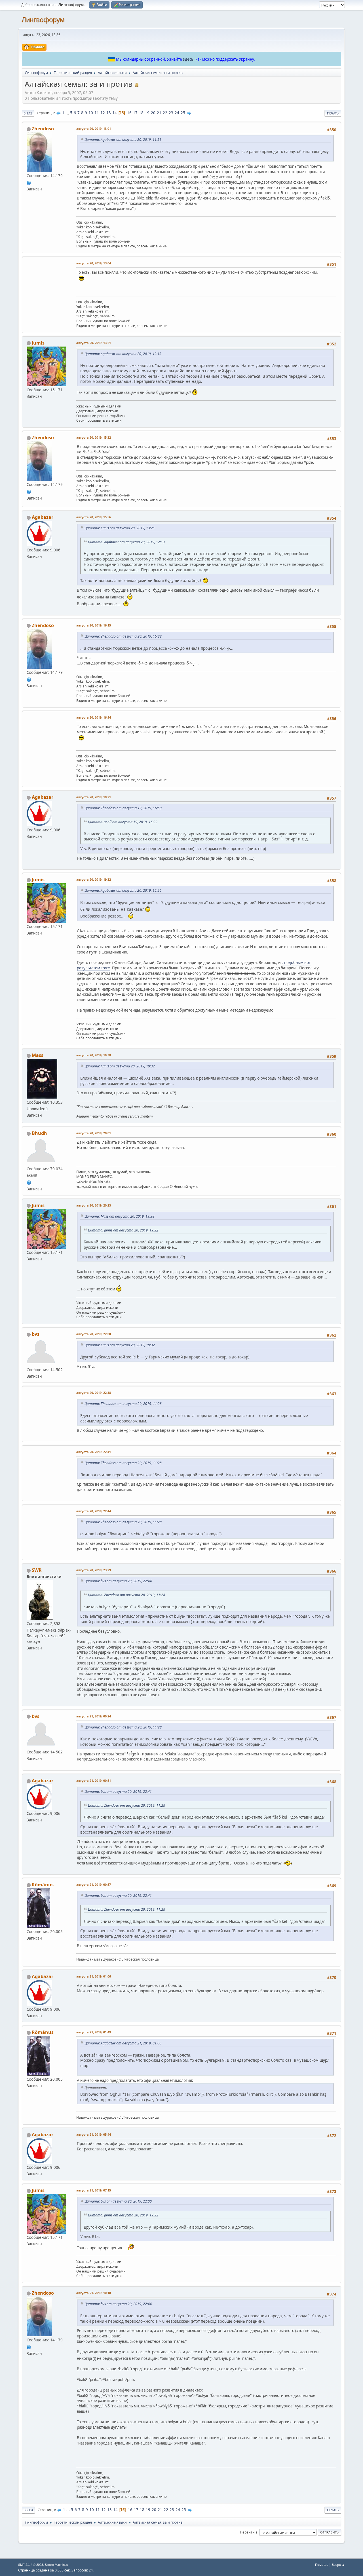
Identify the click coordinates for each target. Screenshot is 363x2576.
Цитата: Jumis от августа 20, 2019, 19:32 (120, 1066)
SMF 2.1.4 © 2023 (31, 2565)
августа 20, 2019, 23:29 (94, 1570)
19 (147, 113)
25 (183, 113)
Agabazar (43, 517)
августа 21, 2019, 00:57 (94, 1884)
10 (91, 113)
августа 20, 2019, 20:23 (94, 1205)
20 (153, 113)
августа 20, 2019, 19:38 (94, 1055)
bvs (36, 1334)
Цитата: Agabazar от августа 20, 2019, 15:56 (123, 890)
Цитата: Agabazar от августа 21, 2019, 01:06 (123, 2043)
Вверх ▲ (338, 2565)
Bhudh (39, 1133)
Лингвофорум (43, 20)
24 (177, 113)
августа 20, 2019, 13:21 (94, 343)
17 (135, 113)
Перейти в (249, 2532)
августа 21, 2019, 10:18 (94, 2293)
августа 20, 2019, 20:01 (94, 1133)
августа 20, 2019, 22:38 (94, 1393)
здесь (188, 59)
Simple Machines (56, 2565)
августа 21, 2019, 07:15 (94, 2190)
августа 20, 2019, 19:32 (94, 879)
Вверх (28, 2510)
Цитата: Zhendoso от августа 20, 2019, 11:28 (123, 1404)
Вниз (28, 113)
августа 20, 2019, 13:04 (94, 263)
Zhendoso (43, 129)
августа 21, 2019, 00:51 (94, 1780)
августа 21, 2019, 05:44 (94, 2134)
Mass (38, 1055)
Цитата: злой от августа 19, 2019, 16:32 (123, 822)
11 (97, 113)
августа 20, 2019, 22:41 (94, 1452)
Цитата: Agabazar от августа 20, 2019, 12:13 (123, 354)
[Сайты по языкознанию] (29, 1182)
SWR (37, 1570)
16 (129, 113)
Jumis (38, 343)
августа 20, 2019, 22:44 (94, 1511)
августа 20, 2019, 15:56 (94, 517)
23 (171, 113)
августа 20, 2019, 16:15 (94, 625)
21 (159, 113)
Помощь (322, 2565)
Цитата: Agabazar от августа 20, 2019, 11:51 (123, 140)
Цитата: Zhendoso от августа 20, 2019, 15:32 (123, 636)
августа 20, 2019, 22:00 (94, 1334)
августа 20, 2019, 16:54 (94, 717)
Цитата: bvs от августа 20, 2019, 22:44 (118, 1581)
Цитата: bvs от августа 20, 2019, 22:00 (118, 2201)
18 (141, 113)
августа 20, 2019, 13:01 (94, 129)
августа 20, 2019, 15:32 (94, 437)
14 (115, 113)
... (68, 113)
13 (109, 113)
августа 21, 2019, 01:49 (94, 2032)
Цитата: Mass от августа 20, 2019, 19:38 (119, 1216)
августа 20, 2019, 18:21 (94, 797)
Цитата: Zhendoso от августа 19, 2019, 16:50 (123, 808)
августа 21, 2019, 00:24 (94, 1716)
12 (103, 113)
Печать (333, 113)
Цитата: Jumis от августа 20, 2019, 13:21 (120, 528)
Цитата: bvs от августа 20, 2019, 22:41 (118, 1792)
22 (165, 113)
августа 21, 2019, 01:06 (94, 1976)
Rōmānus (43, 1885)
